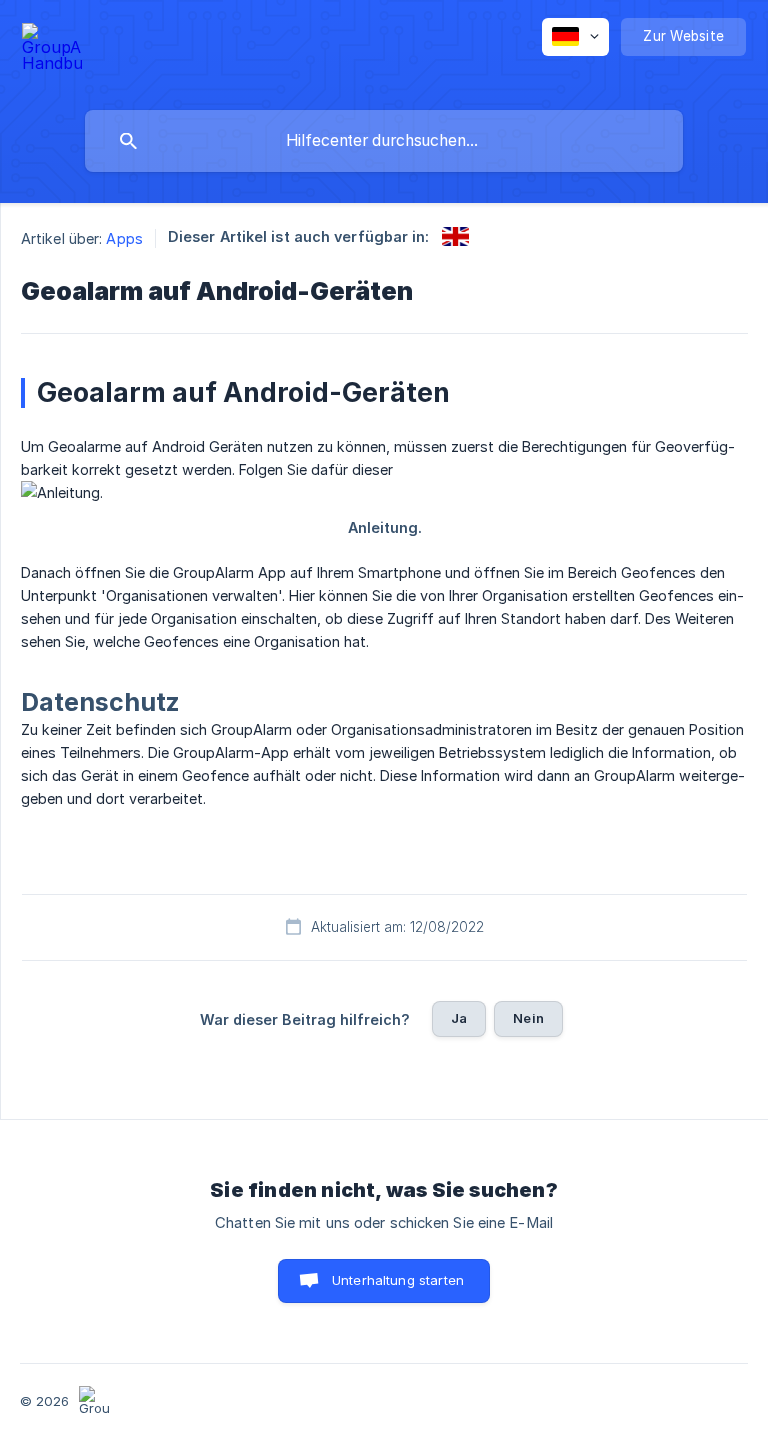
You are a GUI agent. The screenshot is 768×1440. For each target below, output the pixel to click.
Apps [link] (124, 238)
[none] (52, 50)
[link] (455, 236)
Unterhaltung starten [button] (398, 1280)
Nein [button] (528, 1018)
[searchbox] (384, 141)
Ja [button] (459, 1018)
